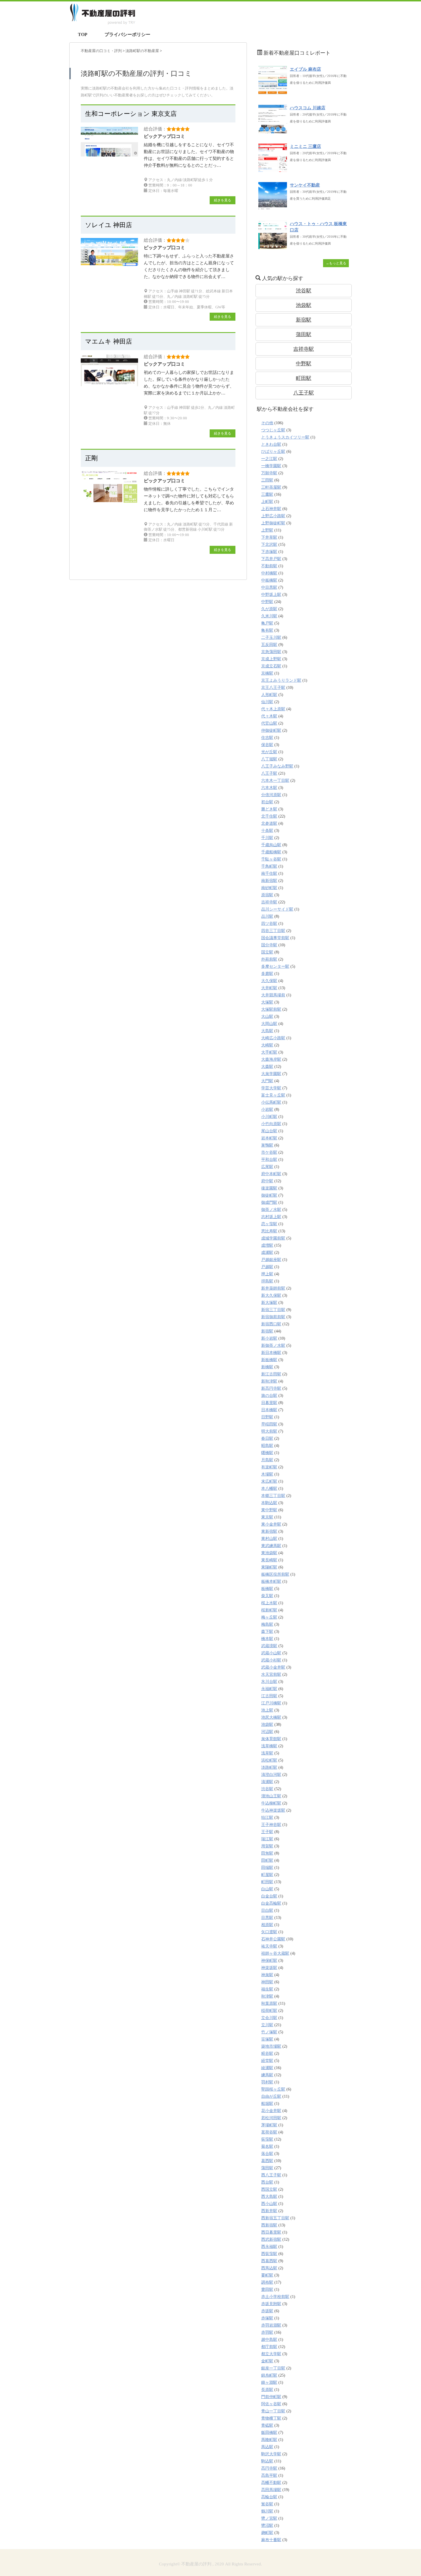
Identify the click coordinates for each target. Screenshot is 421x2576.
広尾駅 (267, 1167)
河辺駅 (267, 1732)
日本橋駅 (269, 1410)
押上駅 (267, 1274)
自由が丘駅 (271, 2096)
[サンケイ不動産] (273, 208)
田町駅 (267, 1860)
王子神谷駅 (271, 1825)
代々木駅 (269, 716)
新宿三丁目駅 (273, 1310)
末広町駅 (269, 1481)
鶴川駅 (267, 2511)
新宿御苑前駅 (273, 1317)
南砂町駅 (269, 888)
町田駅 (304, 378)
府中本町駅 (271, 1174)
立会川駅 (269, 2018)
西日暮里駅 (271, 2232)
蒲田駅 (304, 334)
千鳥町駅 (269, 866)
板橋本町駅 (271, 1582)
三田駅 (267, 480)
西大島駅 (269, 2197)
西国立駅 (269, 2189)
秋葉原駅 (269, 2003)
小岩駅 (267, 1109)
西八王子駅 (271, 2175)
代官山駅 (269, 723)
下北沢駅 (269, 545)
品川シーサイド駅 (277, 909)
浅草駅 (267, 1753)
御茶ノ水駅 (271, 1210)
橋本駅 (267, 1639)
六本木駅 (269, 788)
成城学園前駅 (273, 1238)
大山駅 (267, 1017)
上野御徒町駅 (273, 523)
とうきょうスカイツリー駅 (285, 437)
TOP (83, 34)
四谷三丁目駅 (273, 931)
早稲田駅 (269, 1424)
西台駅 (267, 2182)
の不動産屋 (143, 51)
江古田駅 (269, 1696)
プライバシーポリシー (127, 34)
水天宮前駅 (271, 1674)
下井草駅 (269, 537)
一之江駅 (269, 459)
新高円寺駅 (271, 1388)
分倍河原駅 (271, 795)
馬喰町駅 (269, 2440)
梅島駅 (267, 1624)
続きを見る (223, 200)
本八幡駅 (269, 1489)
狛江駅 (267, 1818)
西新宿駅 (269, 2225)
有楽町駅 (269, 1467)
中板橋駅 (269, 580)
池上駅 (267, 1710)
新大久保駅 (271, 1295)
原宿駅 (267, 895)
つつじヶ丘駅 (273, 430)
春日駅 (267, 1438)
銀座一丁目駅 (273, 2368)
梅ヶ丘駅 (269, 1617)
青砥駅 (267, 2425)
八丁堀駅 (269, 759)
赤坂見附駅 (271, 2304)
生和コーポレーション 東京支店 (131, 114)
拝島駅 (267, 1281)
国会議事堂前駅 (275, 938)
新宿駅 (304, 320)
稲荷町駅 (269, 2011)
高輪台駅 (269, 2497)
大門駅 (267, 1081)
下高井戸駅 (271, 559)
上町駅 (267, 502)
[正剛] (109, 500)
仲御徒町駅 (271, 730)
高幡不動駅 (271, 2483)
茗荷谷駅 (269, 2132)
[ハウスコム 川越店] (273, 130)
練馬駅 (267, 2075)
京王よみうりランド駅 (281, 680)
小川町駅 (269, 1117)
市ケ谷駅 (269, 1152)
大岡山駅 (269, 1024)
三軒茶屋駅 (271, 487)
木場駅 (267, 1474)
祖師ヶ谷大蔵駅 (275, 1953)
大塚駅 (267, 1002)
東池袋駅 (269, 1553)
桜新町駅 (269, 1610)
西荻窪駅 (269, 2254)
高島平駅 (269, 2475)
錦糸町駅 (269, 2375)
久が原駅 (269, 609)
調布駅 (267, 2282)
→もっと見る (336, 263)
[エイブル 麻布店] (273, 92)
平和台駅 (269, 1160)
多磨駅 (267, 974)
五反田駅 (269, 645)
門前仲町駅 (271, 2397)
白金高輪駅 (271, 1903)
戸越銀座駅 (271, 1260)
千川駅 (267, 838)
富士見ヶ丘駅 (273, 1095)
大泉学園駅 (271, 1074)
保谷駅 (267, 745)
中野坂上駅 (271, 595)
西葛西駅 (269, 2261)
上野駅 (267, 530)
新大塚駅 (269, 1303)
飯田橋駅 (269, 2433)
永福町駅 (269, 1689)
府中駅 (267, 1181)
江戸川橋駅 (271, 1703)
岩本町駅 (269, 1138)
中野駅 (304, 364)
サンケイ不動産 (305, 185)
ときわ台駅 (271, 444)
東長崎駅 (269, 1560)
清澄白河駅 (271, 1775)
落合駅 (267, 2154)
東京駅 (267, 1517)
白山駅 (267, 1889)
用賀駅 (267, 1846)
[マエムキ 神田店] (109, 383)
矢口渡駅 (269, 1932)
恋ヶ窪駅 (269, 1224)
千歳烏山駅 (271, 845)
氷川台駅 (269, 1682)
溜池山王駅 (271, 1796)
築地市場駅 (271, 2046)
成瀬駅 (267, 1253)
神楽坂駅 (269, 1968)
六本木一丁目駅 (275, 781)
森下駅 (267, 1632)
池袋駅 (304, 305)
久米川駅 (269, 616)
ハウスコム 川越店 (308, 108)
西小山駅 (269, 2204)
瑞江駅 (267, 1839)
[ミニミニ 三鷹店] (273, 169)
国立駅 (267, 952)
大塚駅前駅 (271, 1009)
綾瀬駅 (267, 2068)
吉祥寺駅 (304, 349)
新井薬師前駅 (273, 1288)
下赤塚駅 (269, 552)
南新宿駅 (269, 881)
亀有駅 (267, 630)
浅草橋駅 (269, 1746)
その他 (267, 423)
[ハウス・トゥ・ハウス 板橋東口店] (273, 246)
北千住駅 (269, 816)
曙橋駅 (267, 1453)
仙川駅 (267, 702)
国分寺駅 (269, 945)
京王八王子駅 (273, 688)
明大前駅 (269, 1431)
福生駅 (267, 1989)
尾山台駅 (269, 1131)
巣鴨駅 (267, 1145)
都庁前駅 (269, 2347)
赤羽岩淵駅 (271, 2325)
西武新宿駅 (271, 2239)
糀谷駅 (267, 2054)
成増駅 (267, 1245)
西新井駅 (269, 2211)
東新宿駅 (269, 1531)
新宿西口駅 (271, 1324)
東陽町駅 (269, 1567)
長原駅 (267, 2390)
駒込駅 (267, 2461)
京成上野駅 (271, 659)
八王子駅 (304, 393)
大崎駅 (267, 1045)
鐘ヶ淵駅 (269, 2382)
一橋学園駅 (271, 466)
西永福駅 (269, 2247)
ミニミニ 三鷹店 (305, 146)
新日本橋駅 (271, 1353)
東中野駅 (269, 1510)
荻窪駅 (267, 2139)
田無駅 (267, 1853)
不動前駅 (269, 566)
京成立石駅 (271, 666)
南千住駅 (269, 873)
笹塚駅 (267, 2039)
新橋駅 (267, 1367)
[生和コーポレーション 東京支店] (109, 153)
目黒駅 (267, 1918)
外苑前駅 (269, 959)
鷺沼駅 (267, 2526)
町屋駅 (267, 1875)
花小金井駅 (271, 2111)
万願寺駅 (269, 473)
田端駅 (267, 1868)
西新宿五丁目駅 (275, 2218)
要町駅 (267, 2275)
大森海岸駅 (271, 1059)
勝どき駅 (269, 809)
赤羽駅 (267, 2332)
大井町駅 (269, 988)
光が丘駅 (269, 752)
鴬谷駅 (267, 2504)
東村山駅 (269, 1539)
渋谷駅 (304, 291)
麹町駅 (267, 2533)
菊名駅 (267, 2146)
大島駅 (267, 1031)
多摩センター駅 (275, 966)
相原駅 (267, 1925)
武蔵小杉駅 (271, 1660)
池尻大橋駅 (271, 1717)
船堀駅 (267, 2104)
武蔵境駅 (269, 1646)
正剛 (91, 458)
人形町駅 (269, 695)
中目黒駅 (269, 587)
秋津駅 (267, 1996)
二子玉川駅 (271, 637)
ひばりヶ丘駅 (273, 452)
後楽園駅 (269, 1188)
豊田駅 (267, 2290)
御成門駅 (269, 1202)
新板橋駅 (269, 1360)
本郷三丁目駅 (273, 1496)
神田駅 (267, 1982)
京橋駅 (267, 673)
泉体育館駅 (271, 1739)
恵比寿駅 (269, 1231)
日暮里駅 (269, 1403)
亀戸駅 (267, 623)
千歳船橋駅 (271, 852)
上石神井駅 (271, 509)
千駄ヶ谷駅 (271, 859)
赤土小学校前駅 (275, 2297)
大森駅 (267, 1067)
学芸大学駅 (271, 1088)
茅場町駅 (269, 2125)
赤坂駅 (267, 2311)
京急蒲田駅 (271, 652)
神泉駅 (267, 1975)
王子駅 (267, 1832)
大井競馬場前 (273, 995)
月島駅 (267, 1460)
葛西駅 (267, 2161)
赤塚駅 (267, 2318)
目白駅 (267, 1910)
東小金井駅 (271, 1524)
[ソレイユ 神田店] (109, 263)
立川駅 (267, 2025)
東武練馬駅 (271, 1546)
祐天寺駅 (269, 1946)
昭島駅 (267, 1446)
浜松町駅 (269, 1760)
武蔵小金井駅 (273, 1667)
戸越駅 (267, 1267)
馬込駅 (267, 2447)
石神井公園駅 (273, 1939)
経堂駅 (267, 2061)
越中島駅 (269, 2340)
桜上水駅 (269, 1603)
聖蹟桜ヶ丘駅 (273, 2089)
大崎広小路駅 (273, 1038)
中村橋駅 (269, 573)
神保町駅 (269, 1961)
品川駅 (267, 916)
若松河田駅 (271, 2118)
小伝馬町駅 (271, 1102)
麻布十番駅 (271, 2540)
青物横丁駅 (271, 2418)
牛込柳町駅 (271, 1803)
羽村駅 (267, 2082)
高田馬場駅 (271, 2490)
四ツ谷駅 (269, 924)
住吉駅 (267, 738)
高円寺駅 (269, 2468)
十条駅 (267, 831)
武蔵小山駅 (271, 1653)
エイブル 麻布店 (305, 69)
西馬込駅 (269, 2268)
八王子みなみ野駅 (277, 766)
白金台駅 (269, 1896)
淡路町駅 (269, 1767)
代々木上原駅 (273, 709)
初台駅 (267, 802)
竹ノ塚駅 (269, 2032)
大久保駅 (269, 981)
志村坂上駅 (271, 1217)
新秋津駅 (269, 1381)
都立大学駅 (271, 2354)
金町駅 (267, 2361)
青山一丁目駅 (273, 2411)
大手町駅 (269, 1052)
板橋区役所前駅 (275, 1574)
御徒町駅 (269, 1195)
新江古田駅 (271, 1374)
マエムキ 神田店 (109, 341)
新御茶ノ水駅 (273, 1345)
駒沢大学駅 (271, 2454)
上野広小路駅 (273, 516)
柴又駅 (267, 1596)
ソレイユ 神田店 (109, 225)
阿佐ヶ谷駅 (271, 2404)
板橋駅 (267, 1589)
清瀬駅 (267, 1782)
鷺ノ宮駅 (269, 2518)
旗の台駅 (269, 1396)
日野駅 (267, 1417)
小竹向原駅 (271, 1124)
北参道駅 (269, 823)
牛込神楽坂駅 (273, 1810)
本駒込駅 (269, 1503)
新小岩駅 (269, 1338)
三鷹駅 (267, 494)
